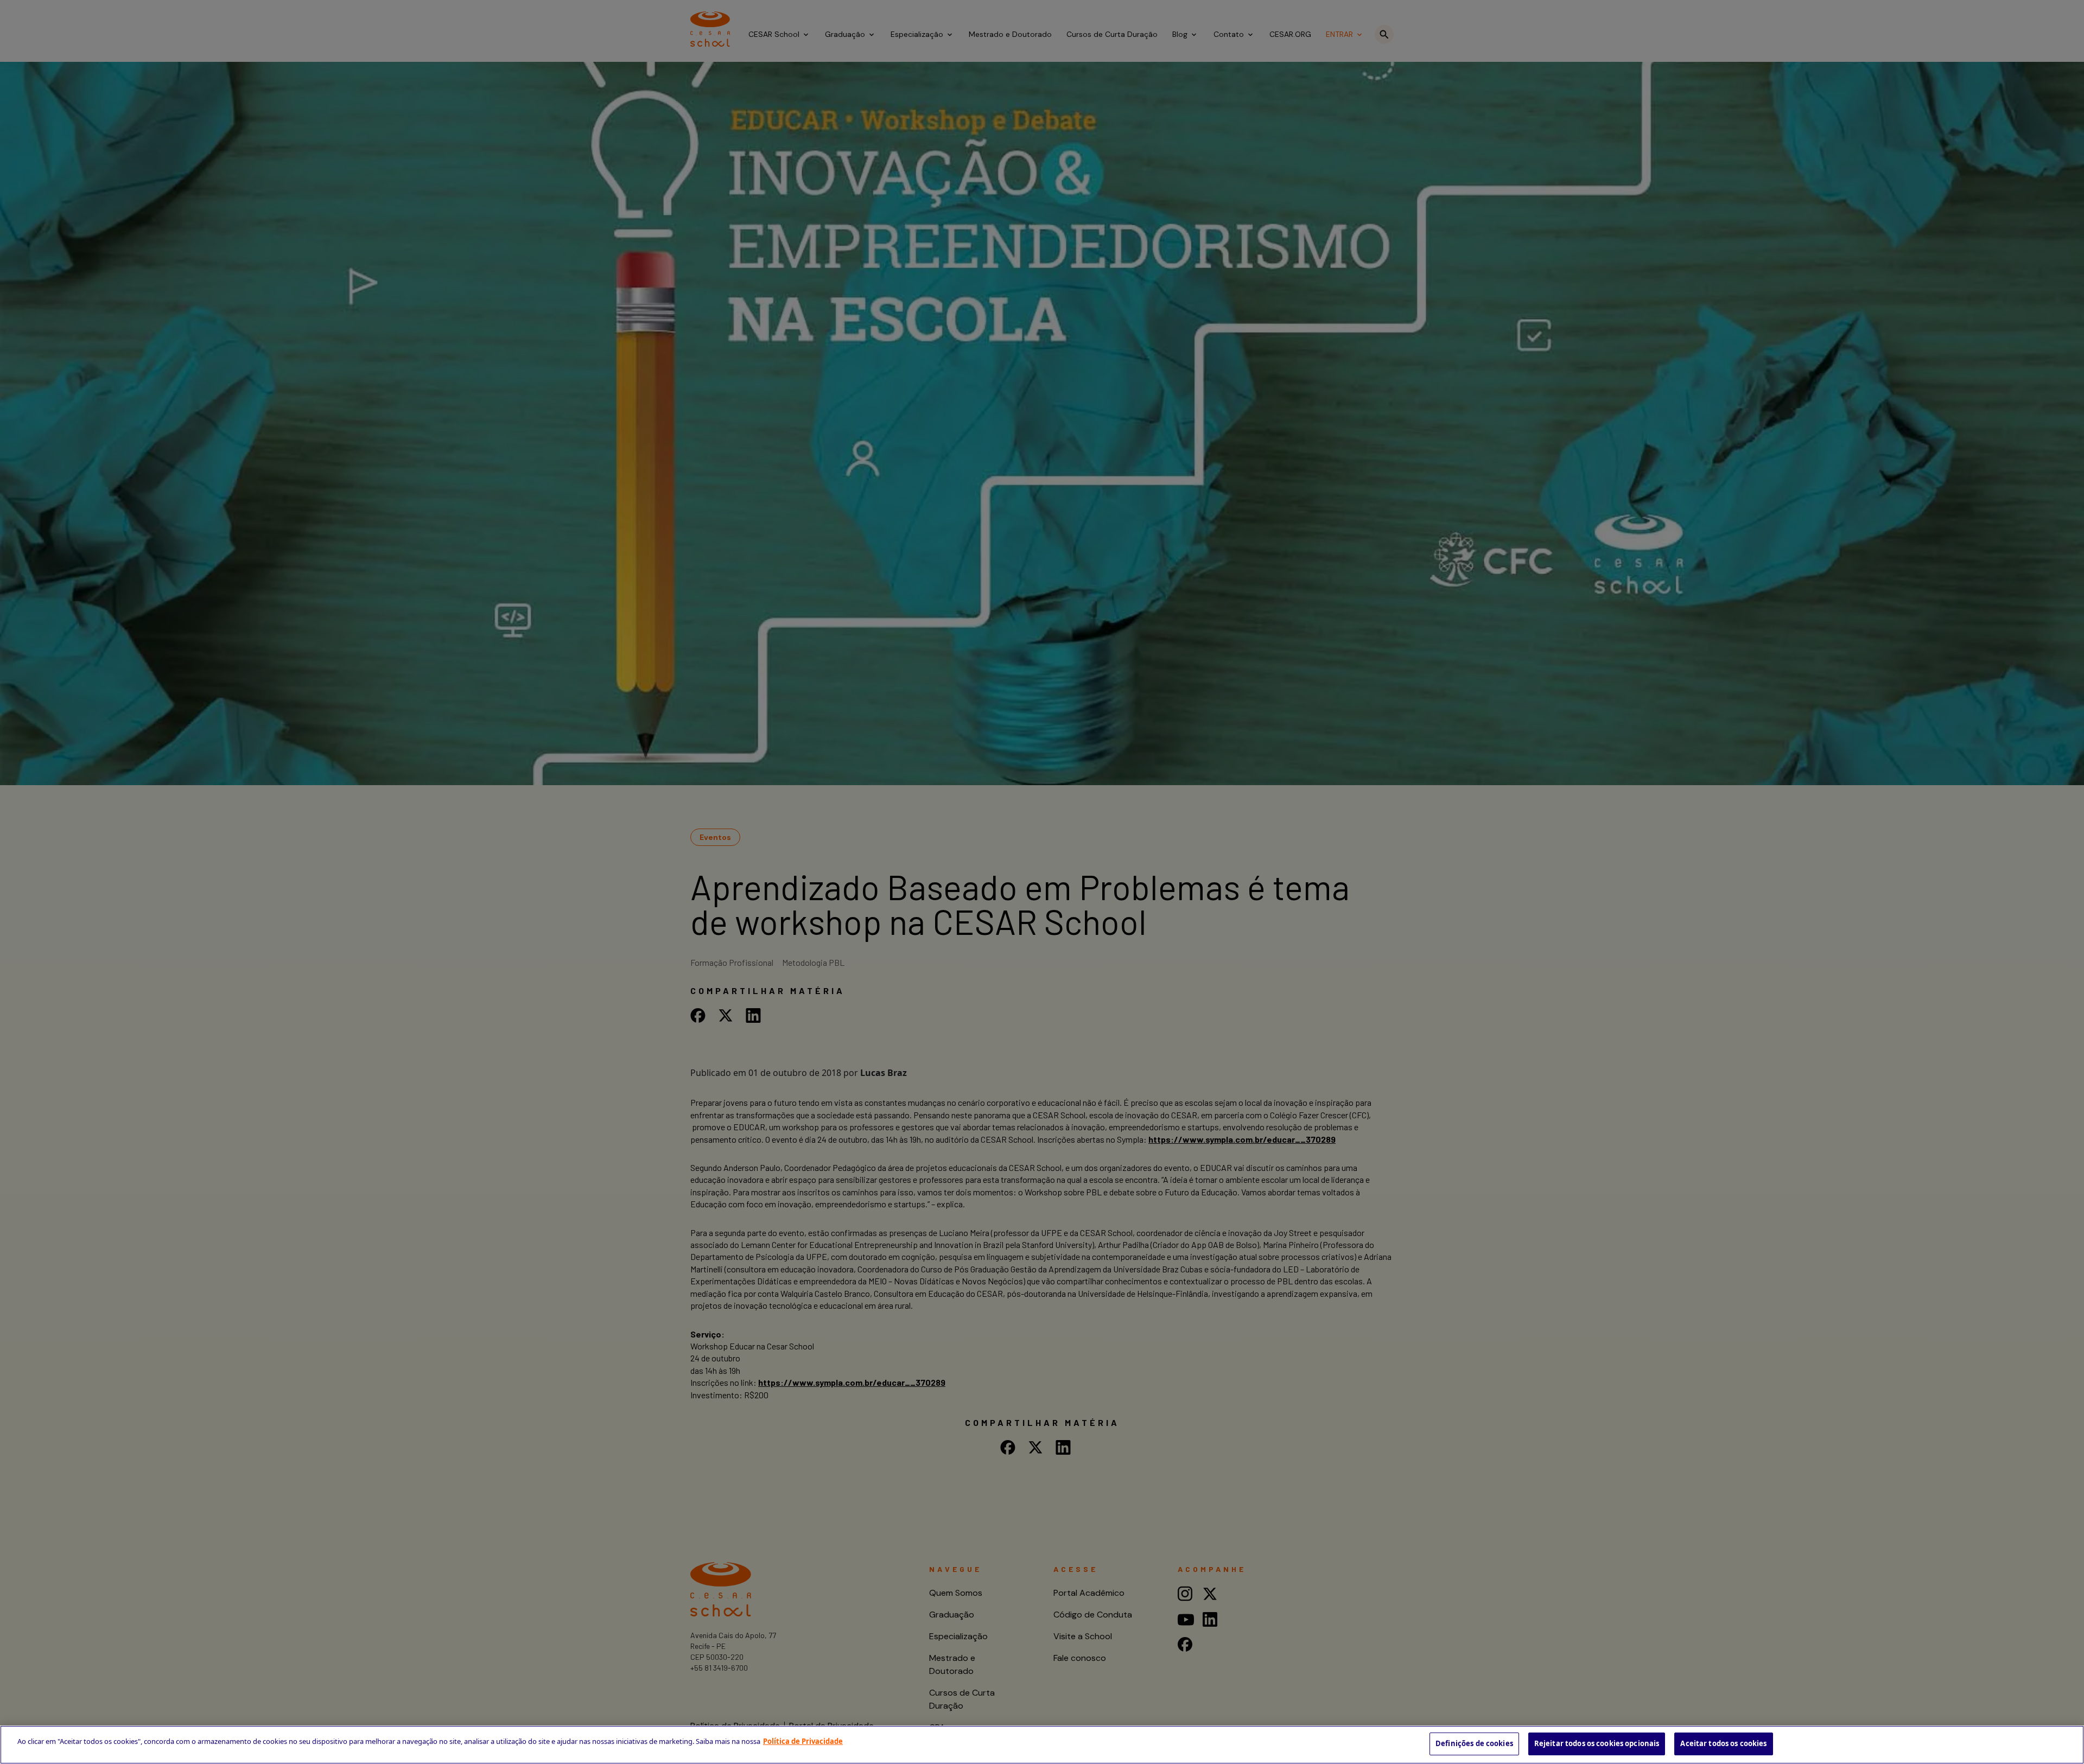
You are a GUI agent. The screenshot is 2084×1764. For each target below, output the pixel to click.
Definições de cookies (1474, 1743)
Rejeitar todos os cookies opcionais (1597, 1743)
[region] (1042, 1745)
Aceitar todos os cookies (1723, 1743)
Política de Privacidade (803, 1741)
